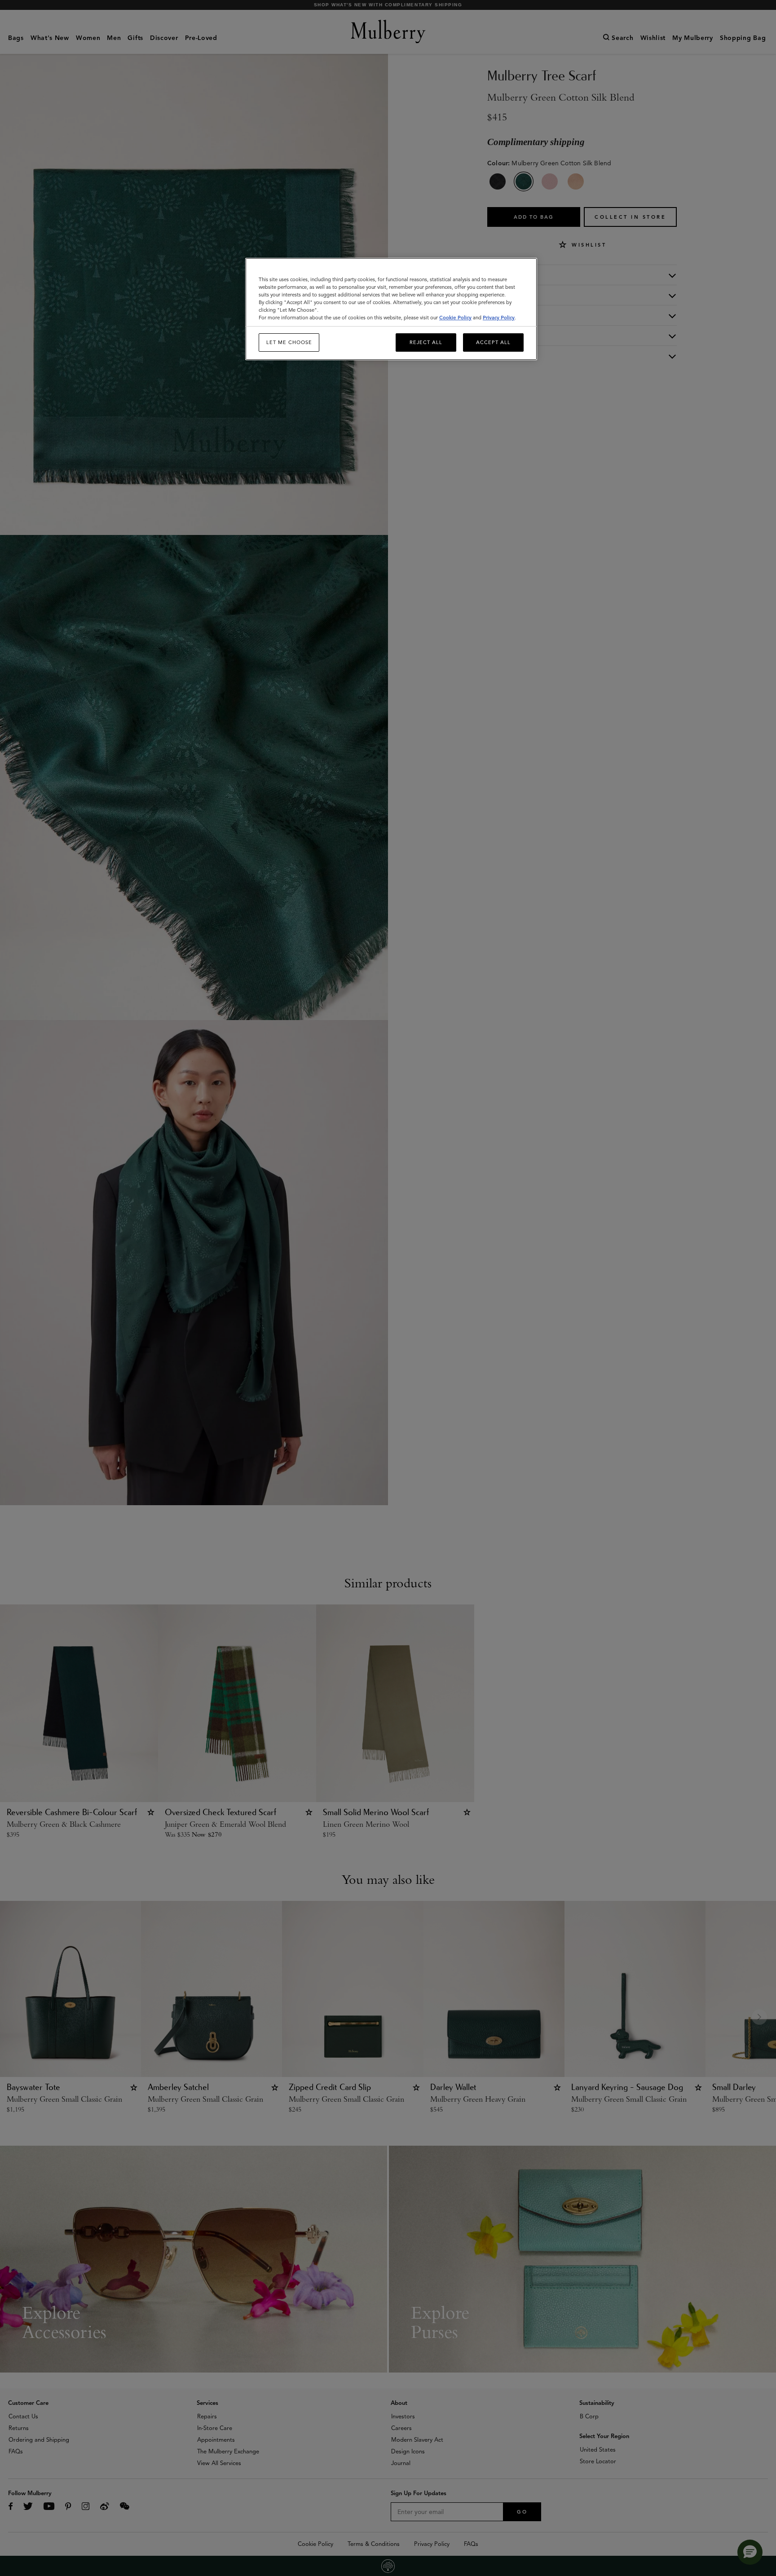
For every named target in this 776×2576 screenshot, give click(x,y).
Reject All (426, 342)
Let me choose (289, 342)
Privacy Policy (499, 318)
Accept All (493, 342)
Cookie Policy (455, 318)
